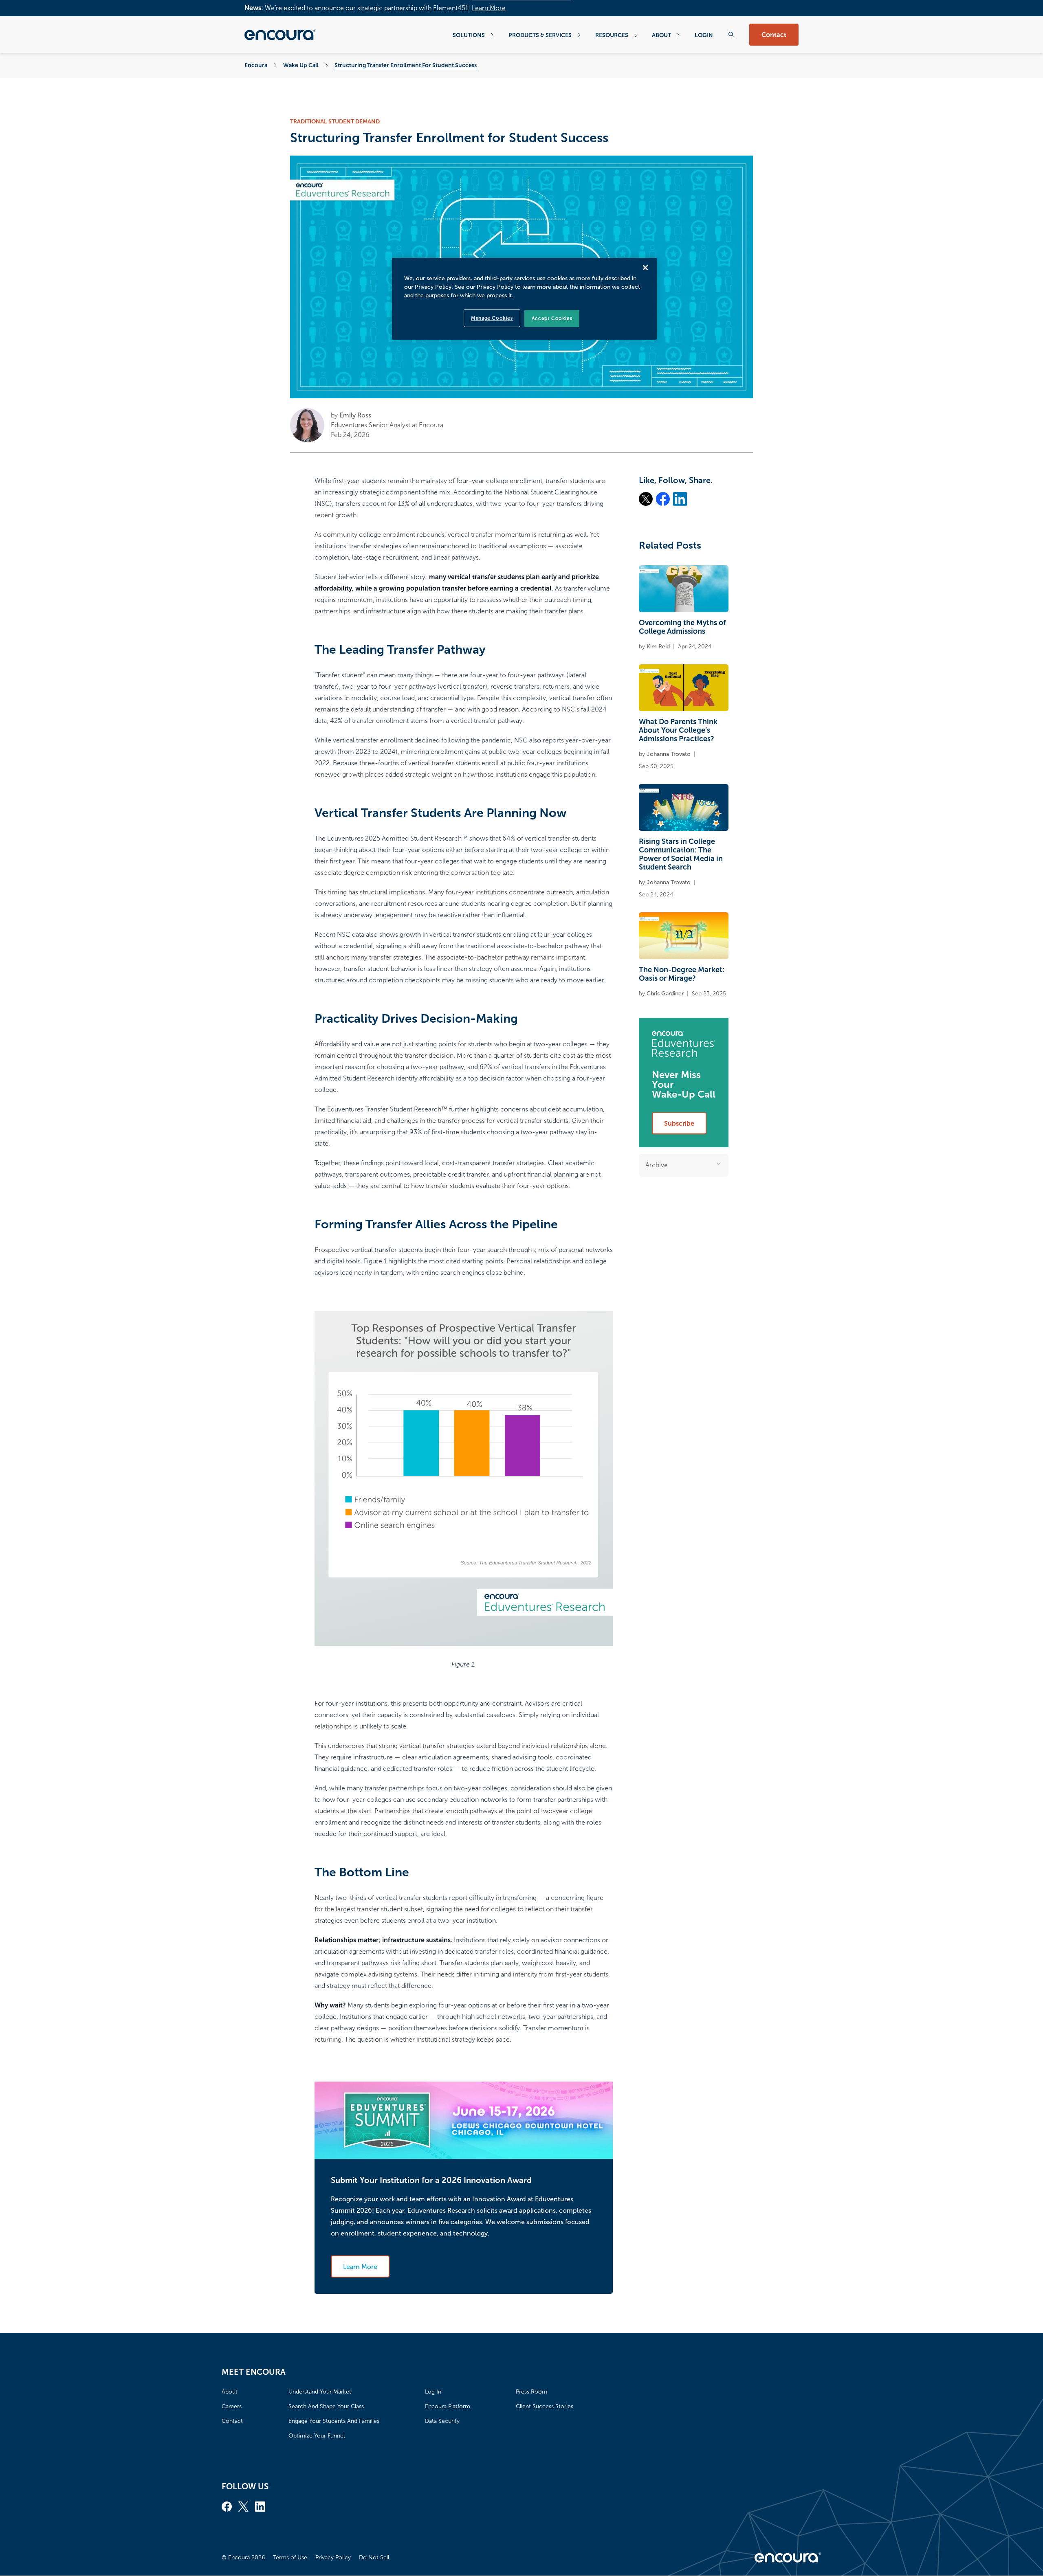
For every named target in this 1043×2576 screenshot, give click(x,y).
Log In (433, 2392)
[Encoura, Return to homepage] (280, 35)
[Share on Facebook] (663, 499)
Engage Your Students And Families (334, 2421)
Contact (774, 35)
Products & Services (540, 35)
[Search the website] (731, 34)
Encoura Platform (448, 2406)
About (661, 35)
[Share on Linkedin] (680, 499)
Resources (612, 35)
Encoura (256, 65)
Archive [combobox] (657, 1165)
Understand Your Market (320, 2392)
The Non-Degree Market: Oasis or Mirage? (682, 974)
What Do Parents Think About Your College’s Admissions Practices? (678, 730)
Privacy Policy (333, 2557)
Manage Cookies (492, 318)
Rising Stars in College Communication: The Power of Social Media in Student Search (681, 854)
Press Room (531, 2392)
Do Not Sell (374, 2557)
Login (704, 35)
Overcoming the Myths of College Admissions (682, 627)
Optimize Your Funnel (317, 2436)
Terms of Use (290, 2557)
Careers (232, 2406)
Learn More (489, 8)
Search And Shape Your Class (326, 2406)
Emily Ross (355, 415)
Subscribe (679, 1123)
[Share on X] (646, 499)
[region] (524, 299)
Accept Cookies (552, 318)
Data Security (442, 2421)
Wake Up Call (301, 65)
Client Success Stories (545, 2406)
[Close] (645, 268)
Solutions (469, 35)
